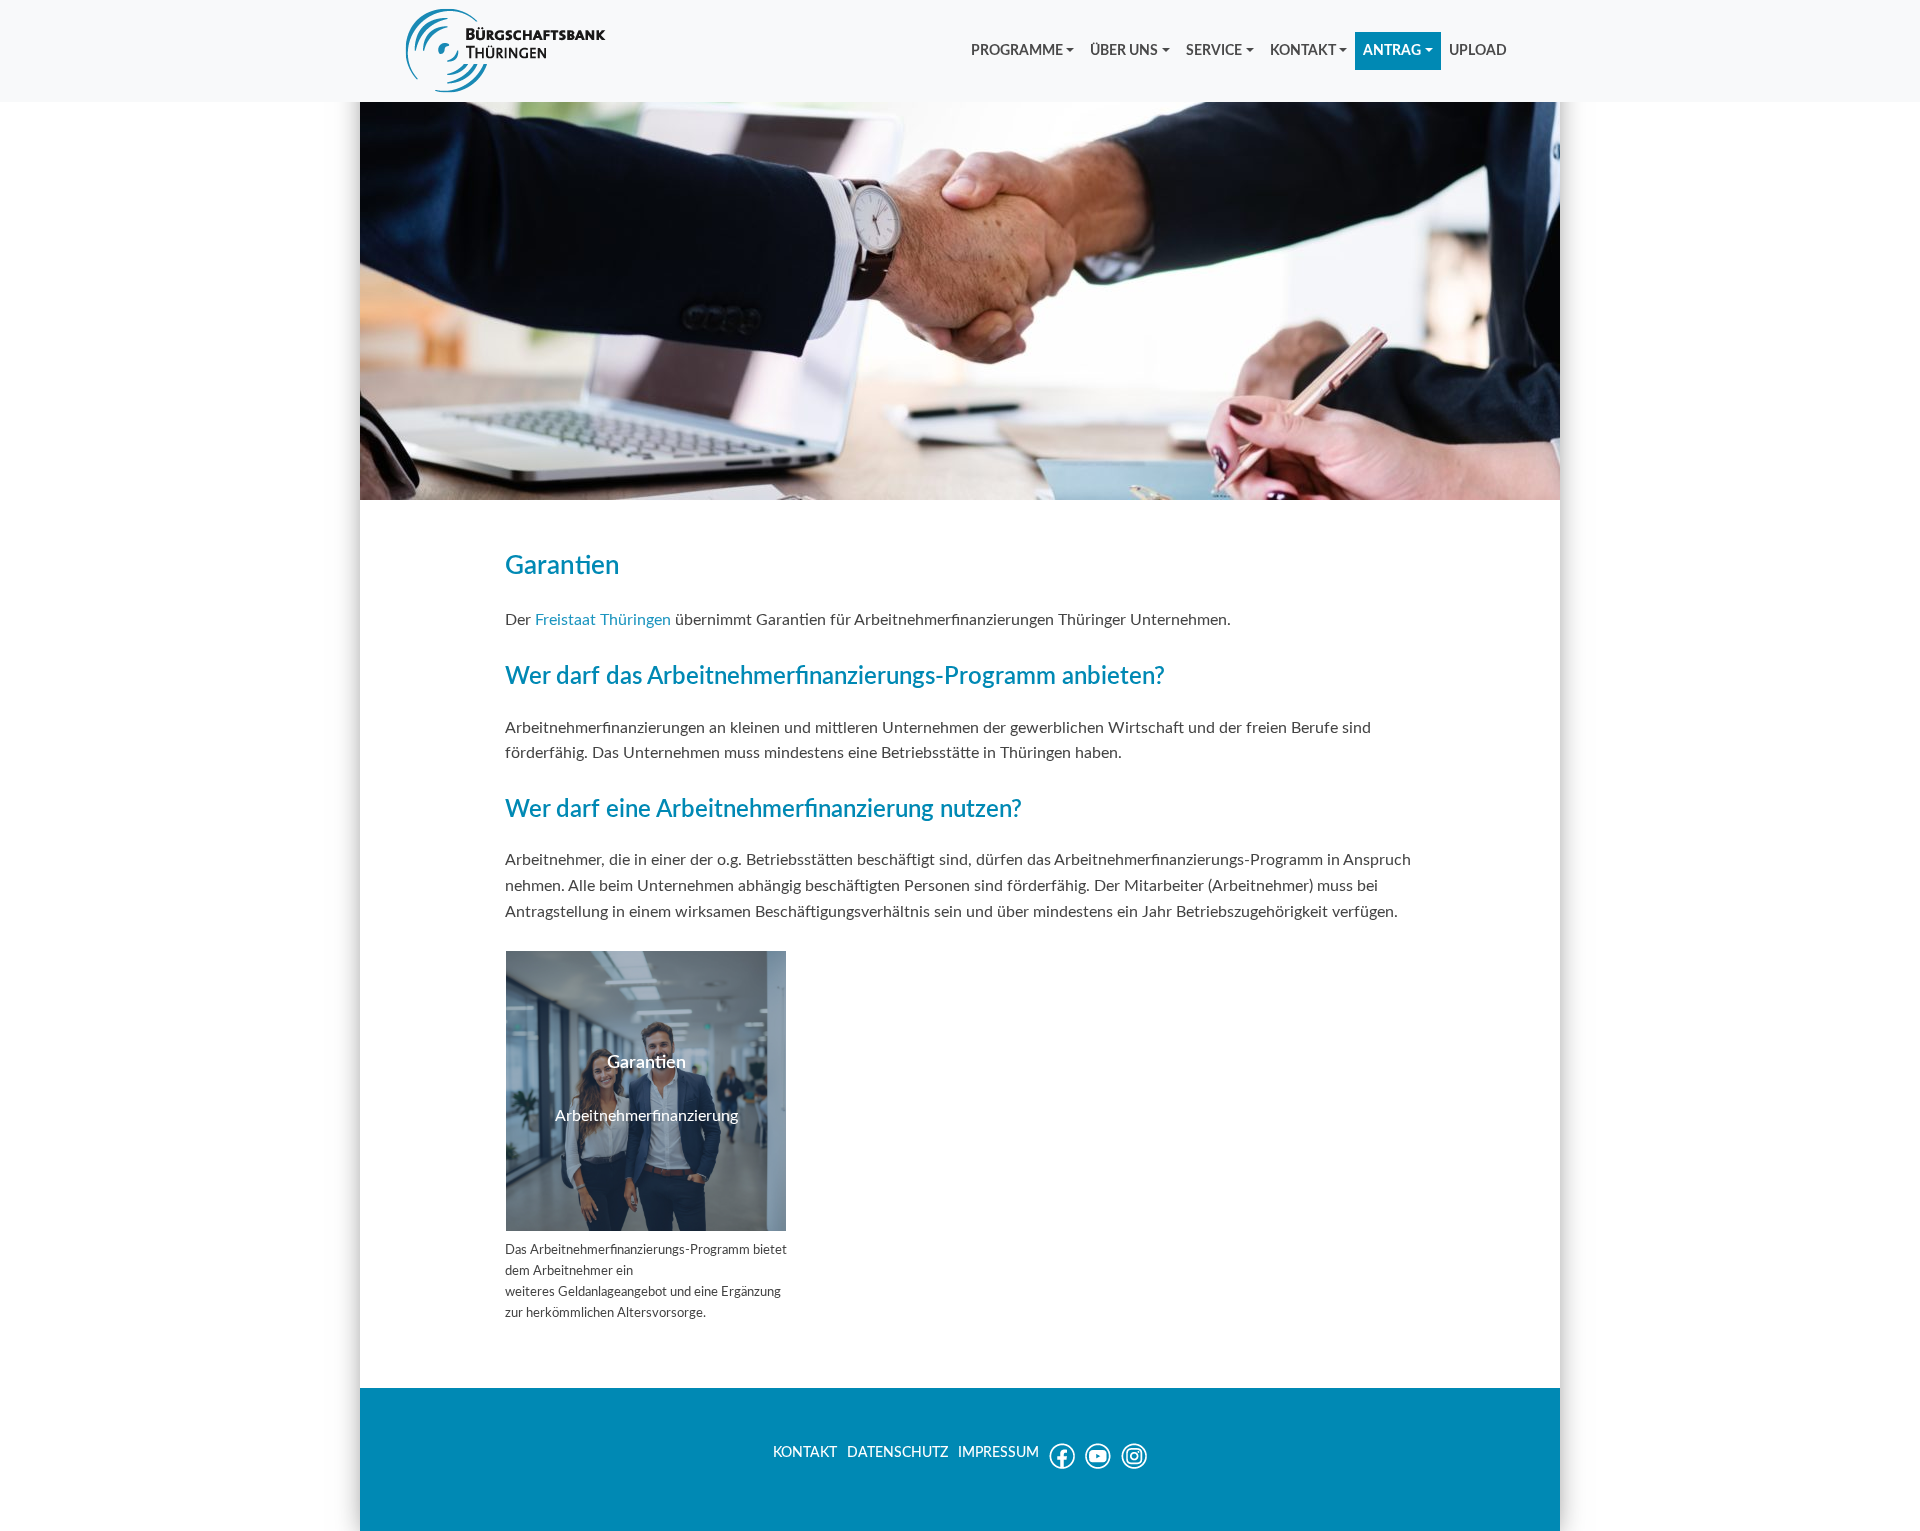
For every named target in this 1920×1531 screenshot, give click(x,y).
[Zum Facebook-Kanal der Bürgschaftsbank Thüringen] (1062, 1465)
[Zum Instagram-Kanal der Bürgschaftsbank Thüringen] (1134, 1465)
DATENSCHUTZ (897, 1453)
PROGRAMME (1017, 50)
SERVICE (1214, 50)
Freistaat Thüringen (603, 620)
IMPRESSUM (998, 1453)
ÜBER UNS (1124, 50)
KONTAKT (1303, 50)
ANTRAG (1392, 50)
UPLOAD (1478, 50)
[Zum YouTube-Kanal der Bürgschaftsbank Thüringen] (1098, 1465)
